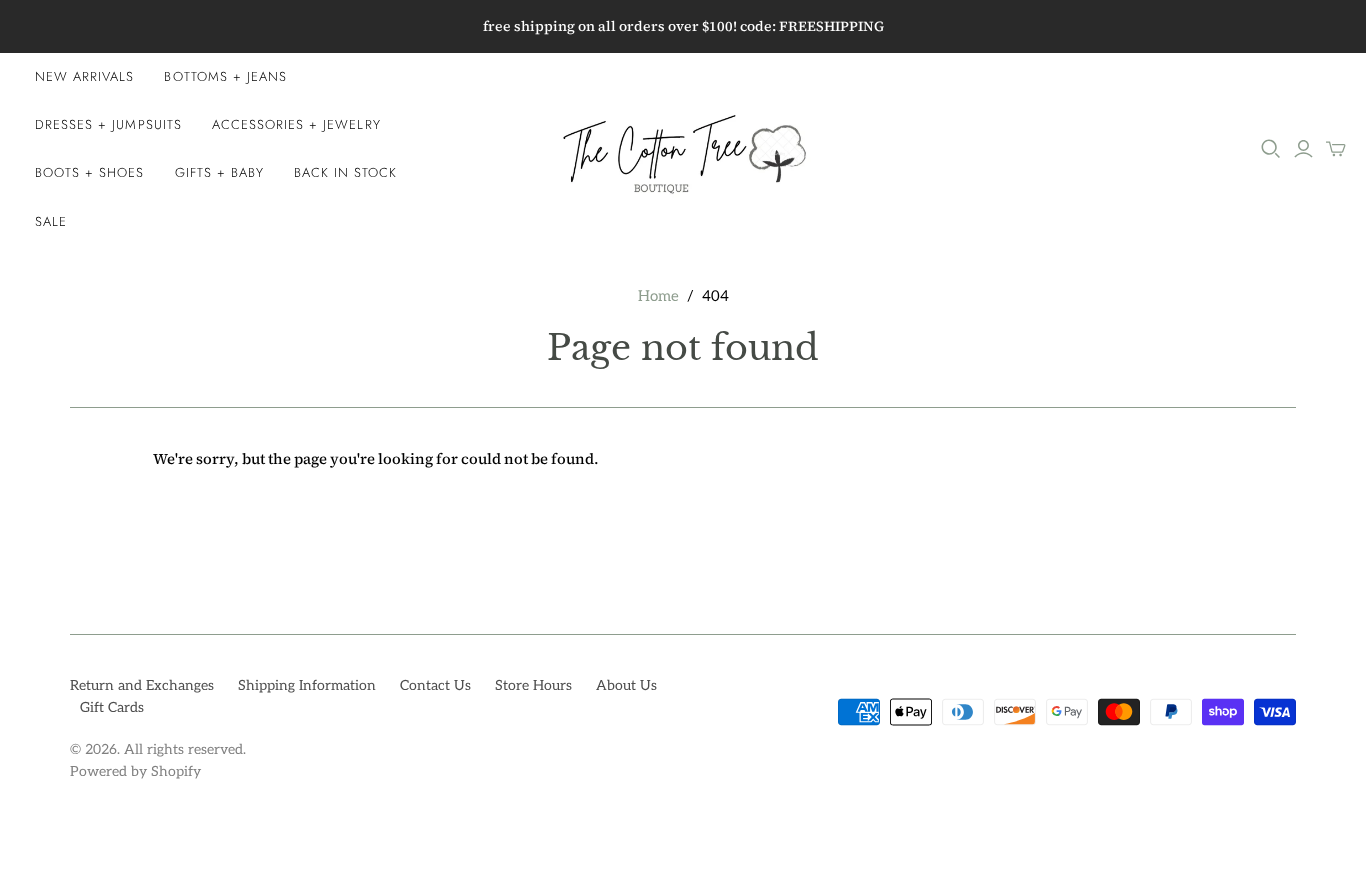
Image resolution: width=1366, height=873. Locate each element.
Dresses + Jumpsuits (108, 124)
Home (658, 296)
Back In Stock (346, 172)
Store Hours (533, 685)
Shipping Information (307, 685)
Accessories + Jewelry (296, 124)
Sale (51, 221)
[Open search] (1271, 149)
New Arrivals (84, 76)
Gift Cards (112, 707)
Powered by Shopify (135, 771)
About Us (626, 685)
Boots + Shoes (90, 172)
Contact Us (435, 685)
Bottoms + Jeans (225, 76)
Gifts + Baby (219, 172)
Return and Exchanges (142, 685)
